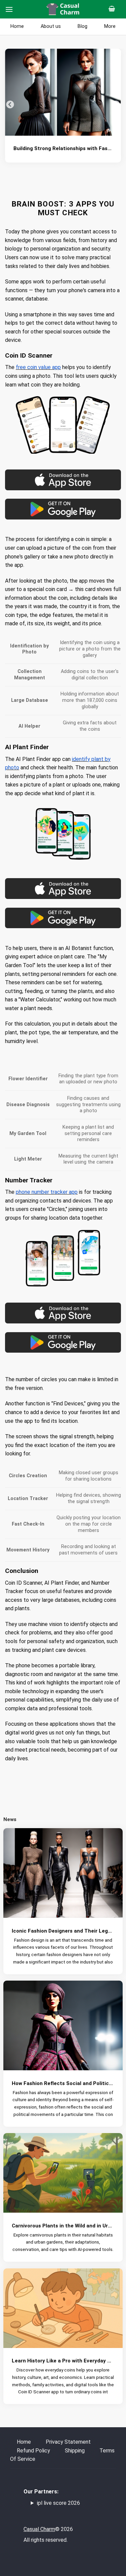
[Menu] (9, 9)
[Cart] (114, 9)
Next (116, 105)
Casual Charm (39, 2529)
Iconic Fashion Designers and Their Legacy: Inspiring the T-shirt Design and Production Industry (63, 1931)
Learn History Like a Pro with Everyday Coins (63, 2361)
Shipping (75, 2451)
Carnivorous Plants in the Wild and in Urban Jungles (63, 2226)
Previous (10, 105)
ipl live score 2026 (58, 2503)
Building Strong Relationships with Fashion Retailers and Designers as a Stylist (63, 148)
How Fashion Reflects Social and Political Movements (63, 2083)
